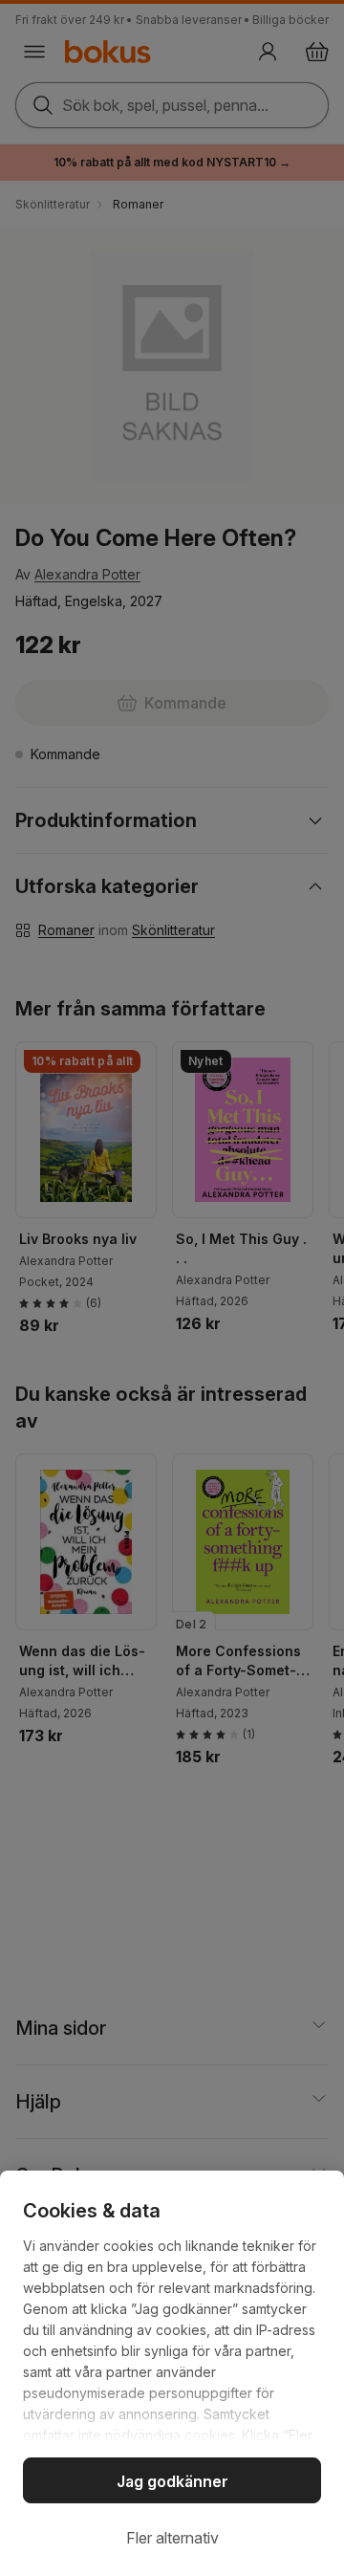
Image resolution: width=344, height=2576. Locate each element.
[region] (172, 2373)
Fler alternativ (172, 2538)
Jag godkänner (172, 2481)
